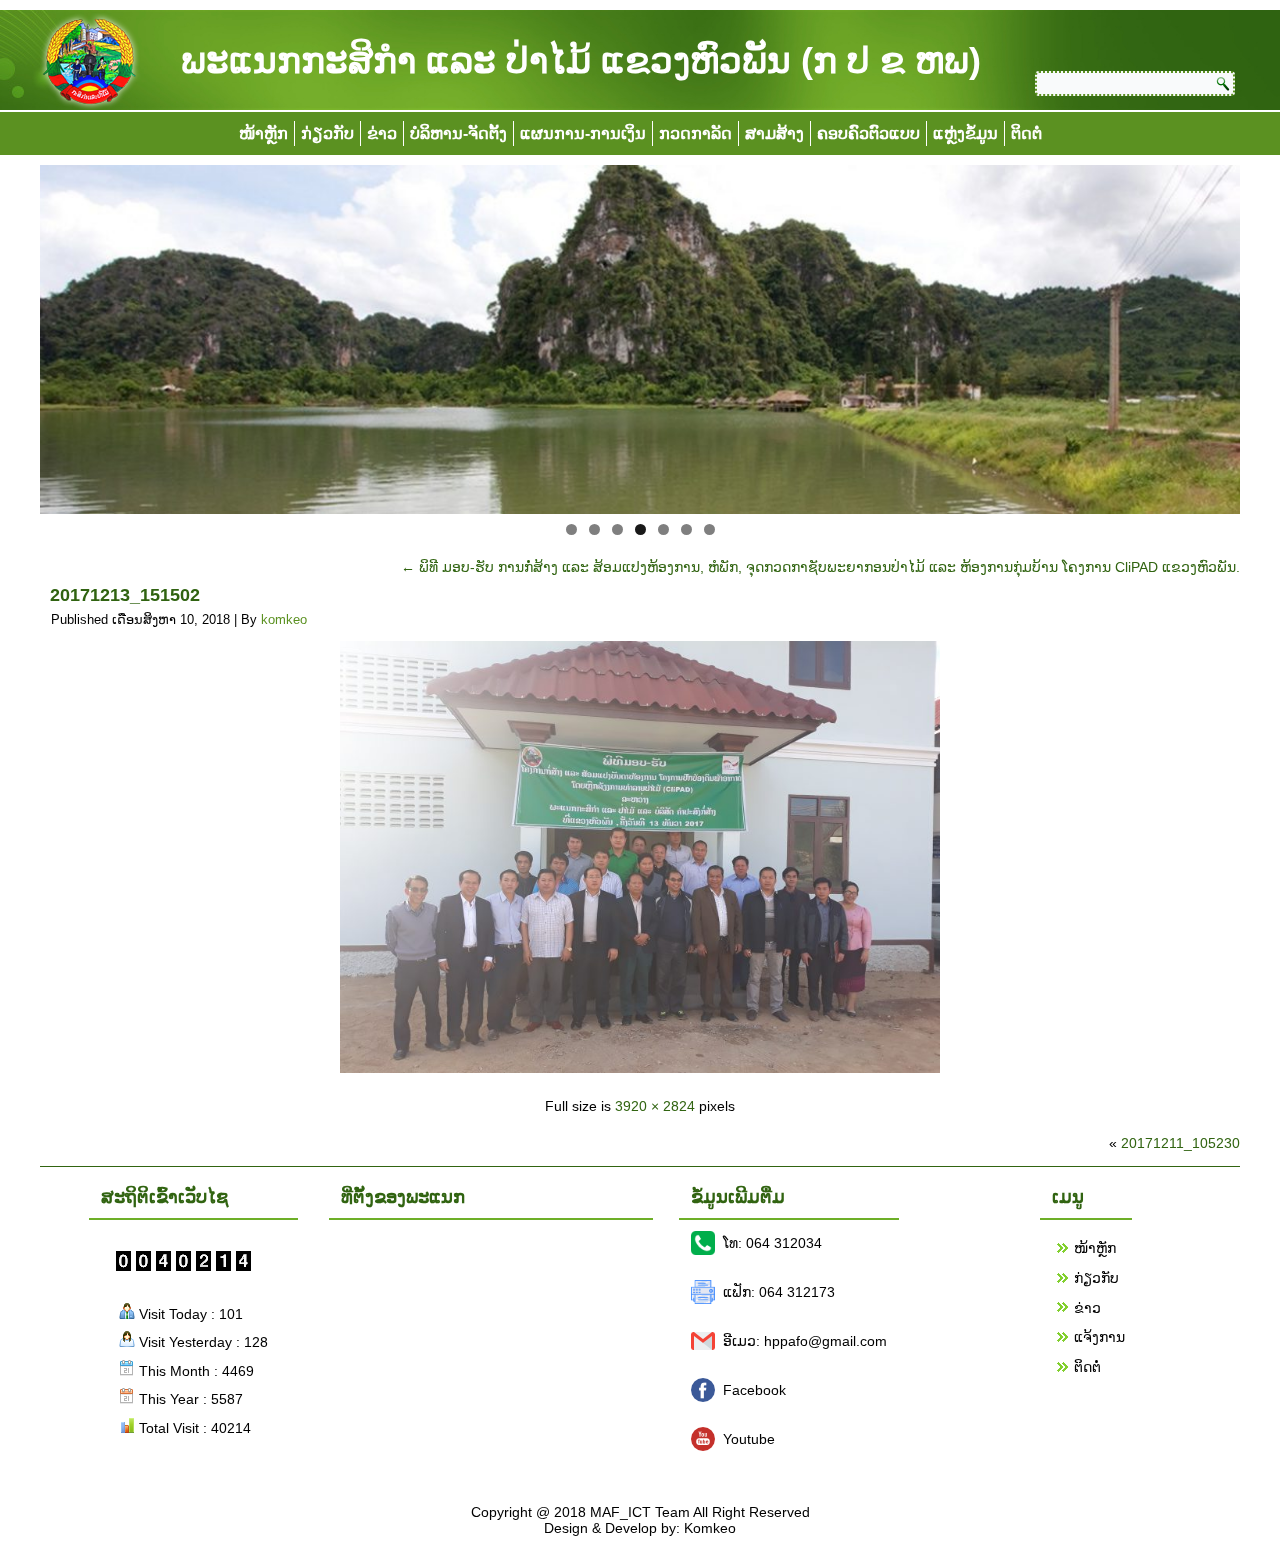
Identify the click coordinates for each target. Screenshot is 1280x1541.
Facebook (754, 1390)
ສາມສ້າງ (774, 133)
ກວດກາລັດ (695, 133)
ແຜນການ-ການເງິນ (583, 133)
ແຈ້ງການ (1099, 1337)
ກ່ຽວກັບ (327, 133)
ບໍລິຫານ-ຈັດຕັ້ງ (458, 133)
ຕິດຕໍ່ (1026, 133)
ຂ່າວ (382, 133)
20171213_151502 (125, 595)
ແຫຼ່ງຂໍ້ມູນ (965, 133)
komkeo (284, 619)
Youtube (749, 1439)
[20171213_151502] (640, 1068)
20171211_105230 (1180, 1143)
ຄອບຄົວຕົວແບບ (868, 133)
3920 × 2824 (655, 1106)
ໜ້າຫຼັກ (263, 133)
